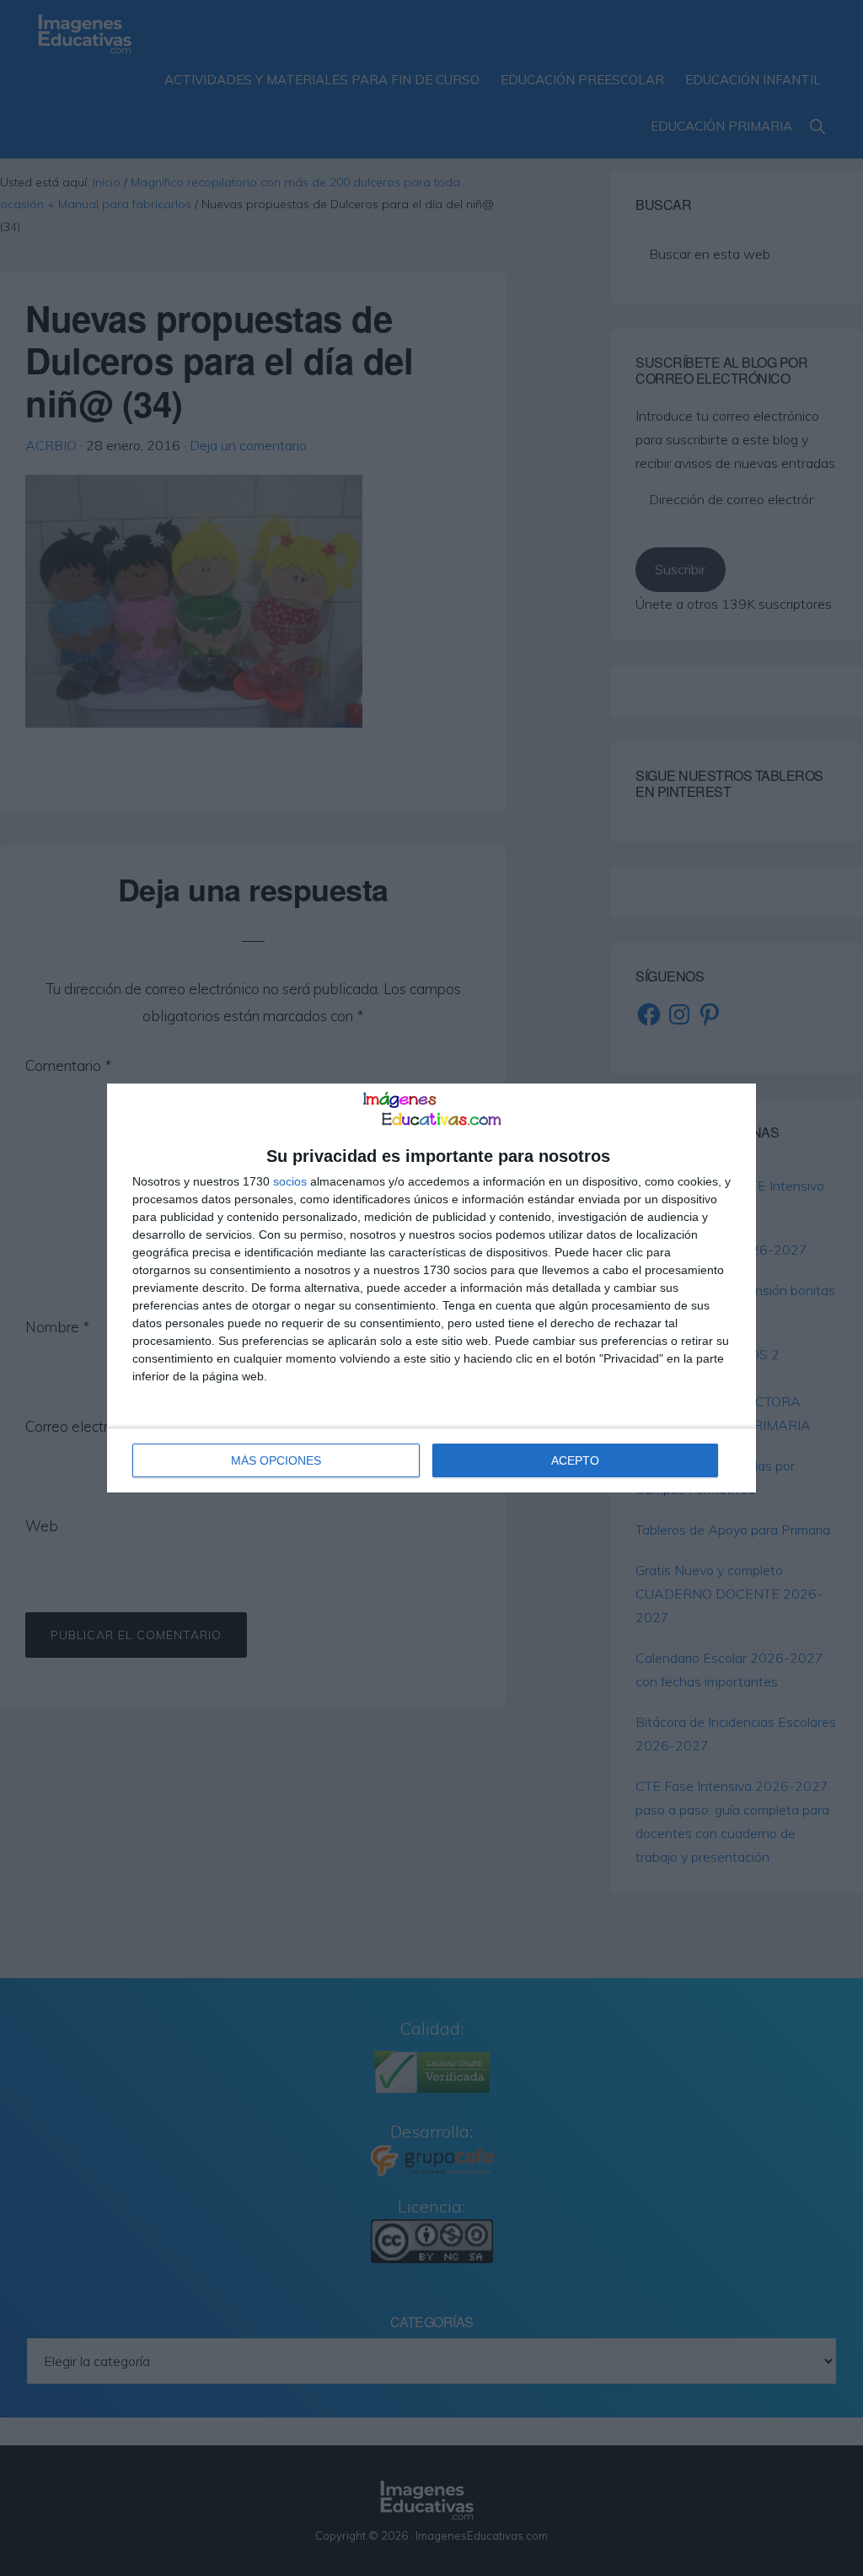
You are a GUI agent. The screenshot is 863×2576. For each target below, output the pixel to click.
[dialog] (431, 1288)
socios (290, 1181)
